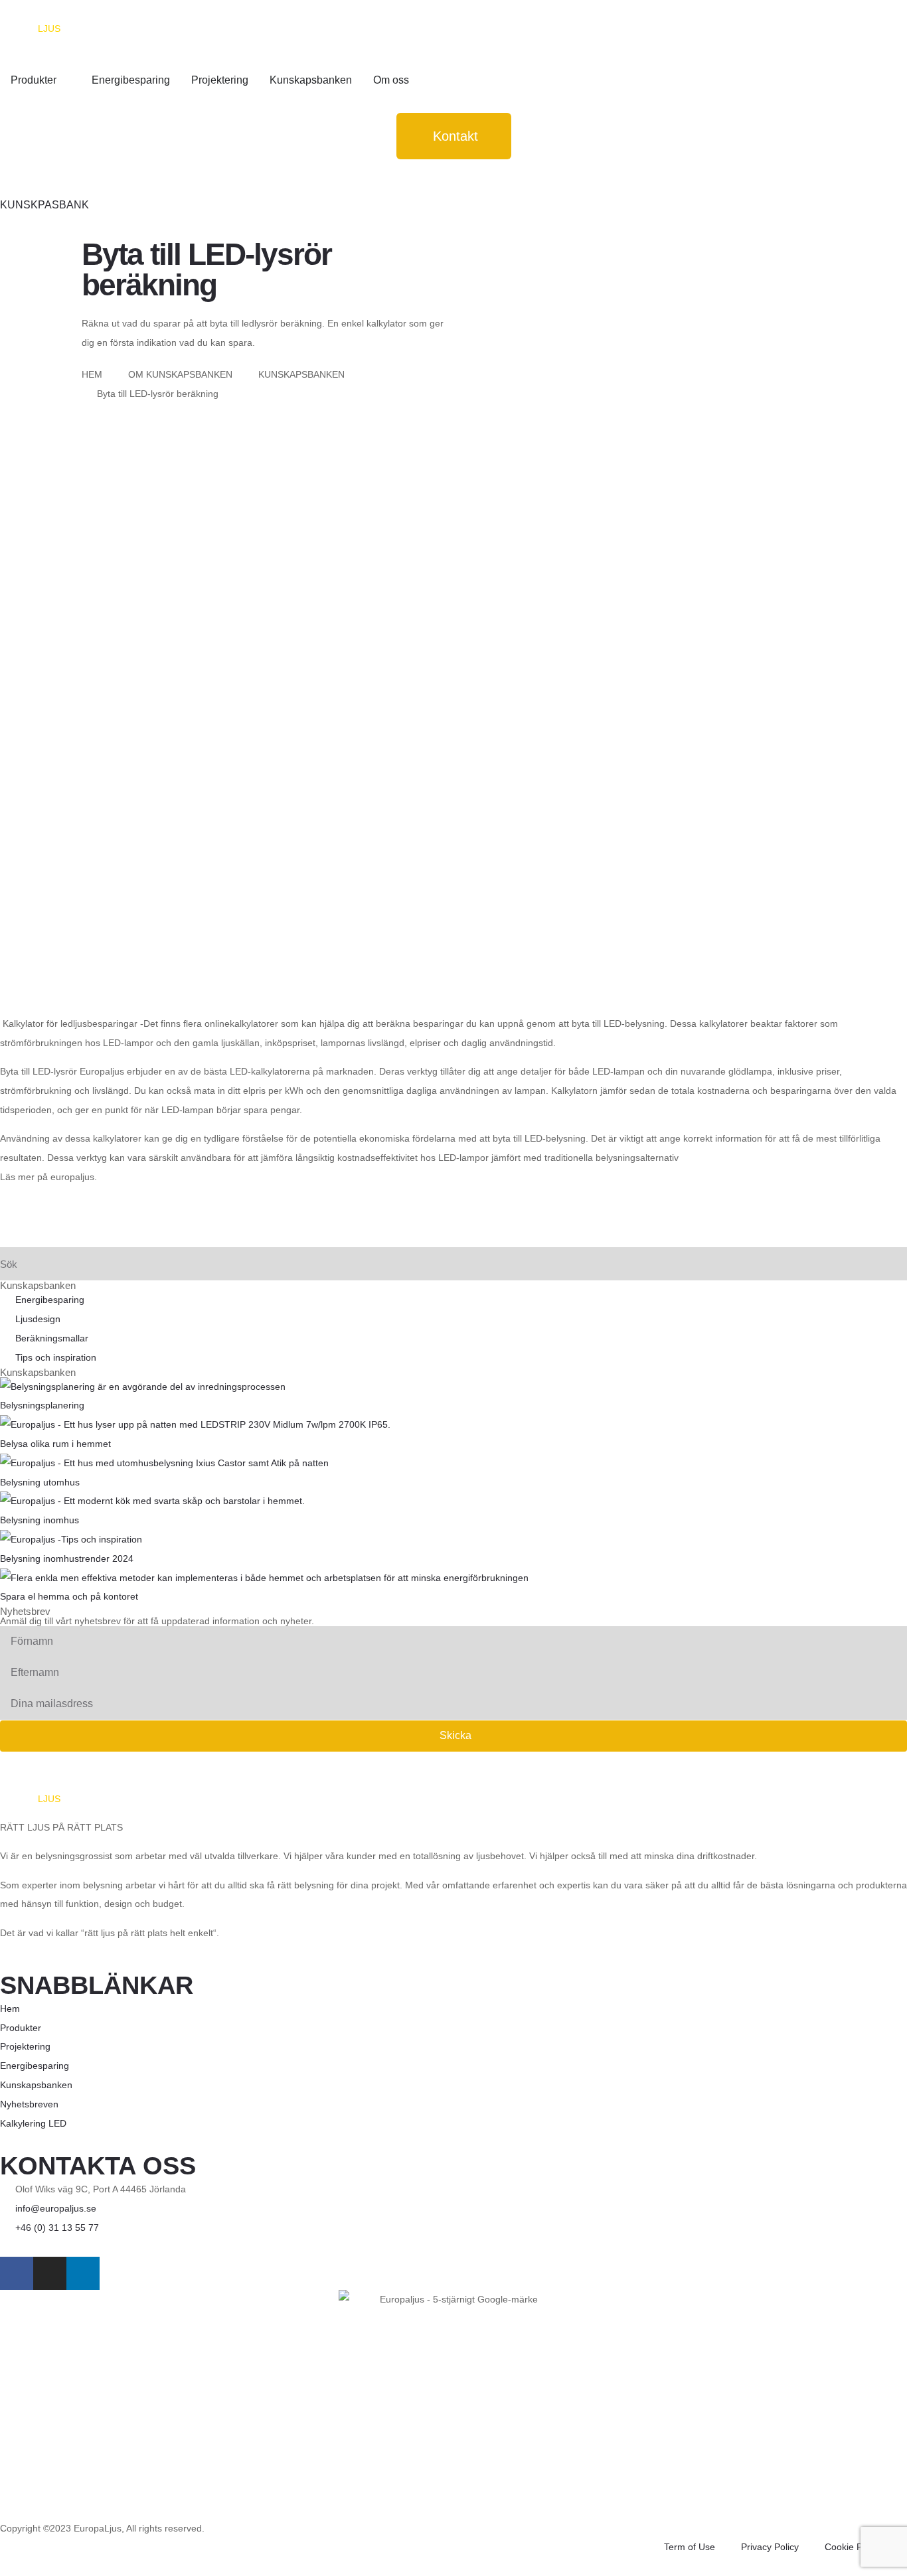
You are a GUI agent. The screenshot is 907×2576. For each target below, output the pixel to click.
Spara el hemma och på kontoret (69, 1596)
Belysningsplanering (42, 1405)
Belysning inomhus (40, 1520)
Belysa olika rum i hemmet (55, 1444)
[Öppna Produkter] (65, 80)
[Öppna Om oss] (418, 80)
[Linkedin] (83, 2273)
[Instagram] (50, 2273)
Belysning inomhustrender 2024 (68, 1558)
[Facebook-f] (17, 2273)
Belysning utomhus (40, 1482)
